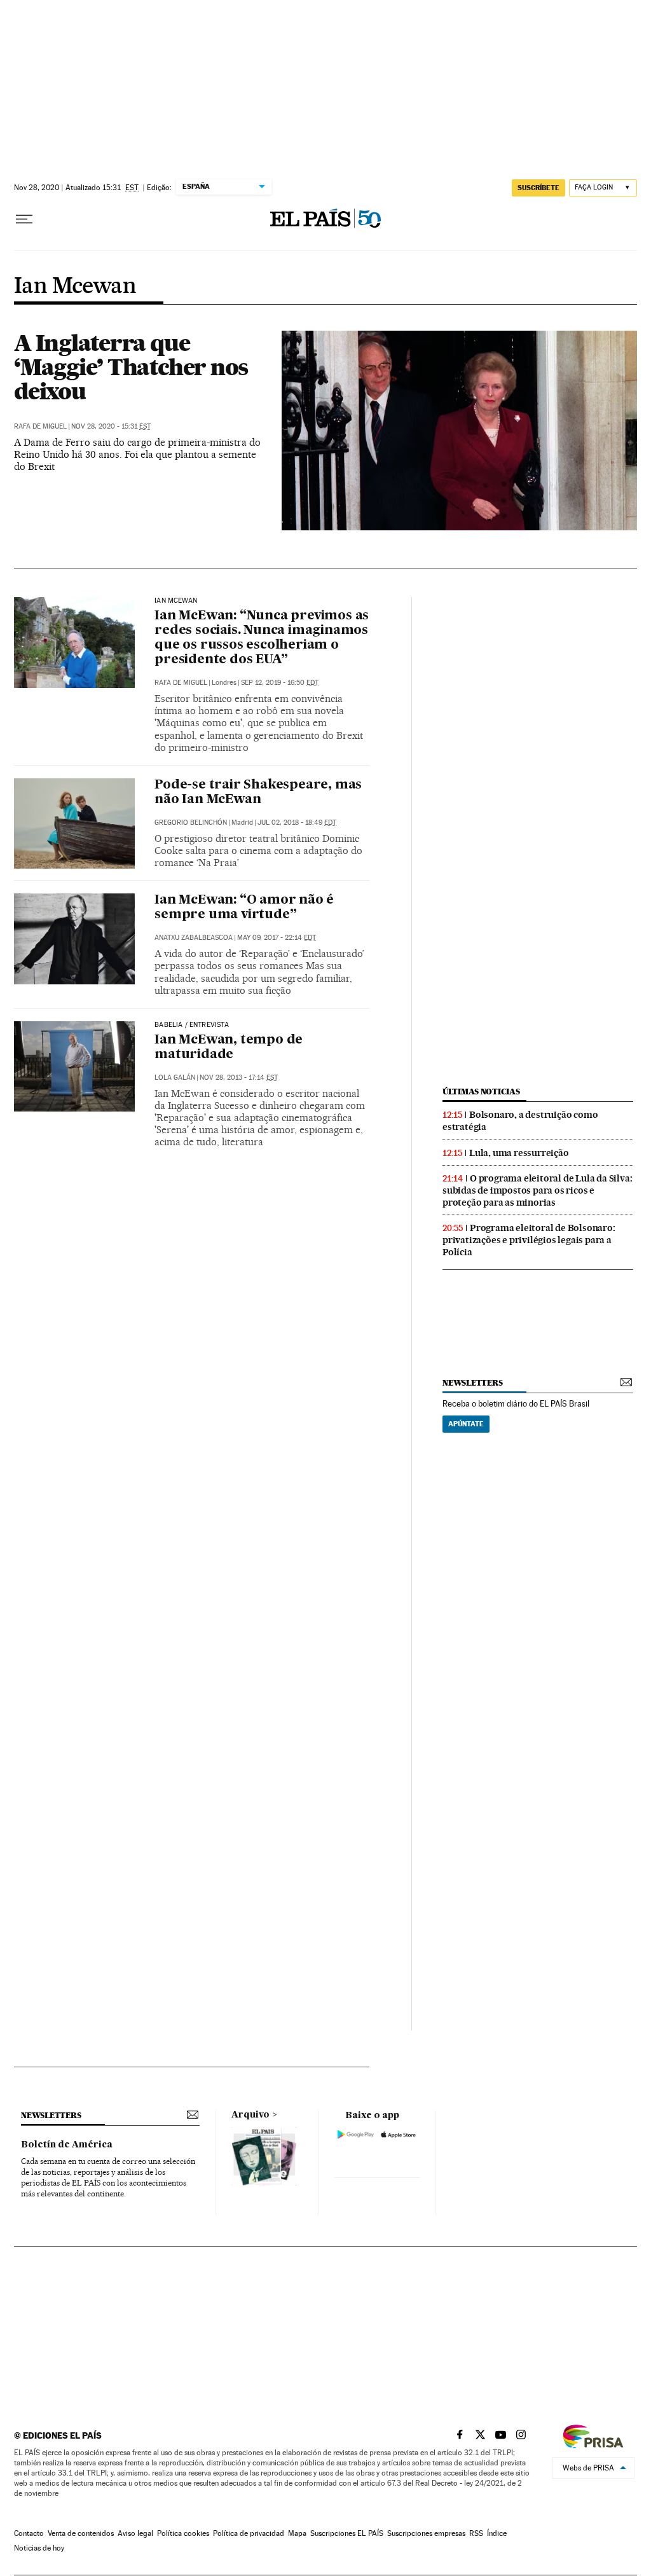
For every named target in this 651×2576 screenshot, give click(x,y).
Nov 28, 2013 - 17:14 (239, 1078)
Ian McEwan (176, 601)
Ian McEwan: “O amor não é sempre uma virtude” (244, 908)
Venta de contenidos (81, 2533)
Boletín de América (67, 2145)
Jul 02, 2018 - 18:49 (297, 823)
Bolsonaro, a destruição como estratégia (520, 1121)
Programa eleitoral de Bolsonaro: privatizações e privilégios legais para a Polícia (529, 1240)
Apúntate (466, 1424)
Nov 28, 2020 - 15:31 (111, 426)
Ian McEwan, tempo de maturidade (229, 1048)
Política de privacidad (249, 2533)
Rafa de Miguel (40, 426)
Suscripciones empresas (426, 2533)
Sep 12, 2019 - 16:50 (280, 683)
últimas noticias (481, 1092)
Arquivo (250, 2115)
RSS (476, 2533)
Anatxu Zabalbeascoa (194, 938)
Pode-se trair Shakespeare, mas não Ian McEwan (258, 793)
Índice (497, 2533)
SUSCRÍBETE (538, 188)
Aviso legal (135, 2533)
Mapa (297, 2533)
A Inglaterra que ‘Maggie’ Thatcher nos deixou (131, 367)
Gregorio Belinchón (191, 823)
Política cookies (183, 2533)
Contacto (29, 2533)
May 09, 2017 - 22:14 (277, 938)
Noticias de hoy (39, 2548)
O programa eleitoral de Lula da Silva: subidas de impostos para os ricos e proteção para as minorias (537, 1190)
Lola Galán (175, 1078)
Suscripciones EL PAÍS (347, 2533)
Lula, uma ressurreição (519, 1153)
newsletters (472, 1383)
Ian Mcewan (75, 287)
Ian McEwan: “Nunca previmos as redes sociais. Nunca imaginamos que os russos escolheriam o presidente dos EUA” (262, 638)
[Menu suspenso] (24, 219)
